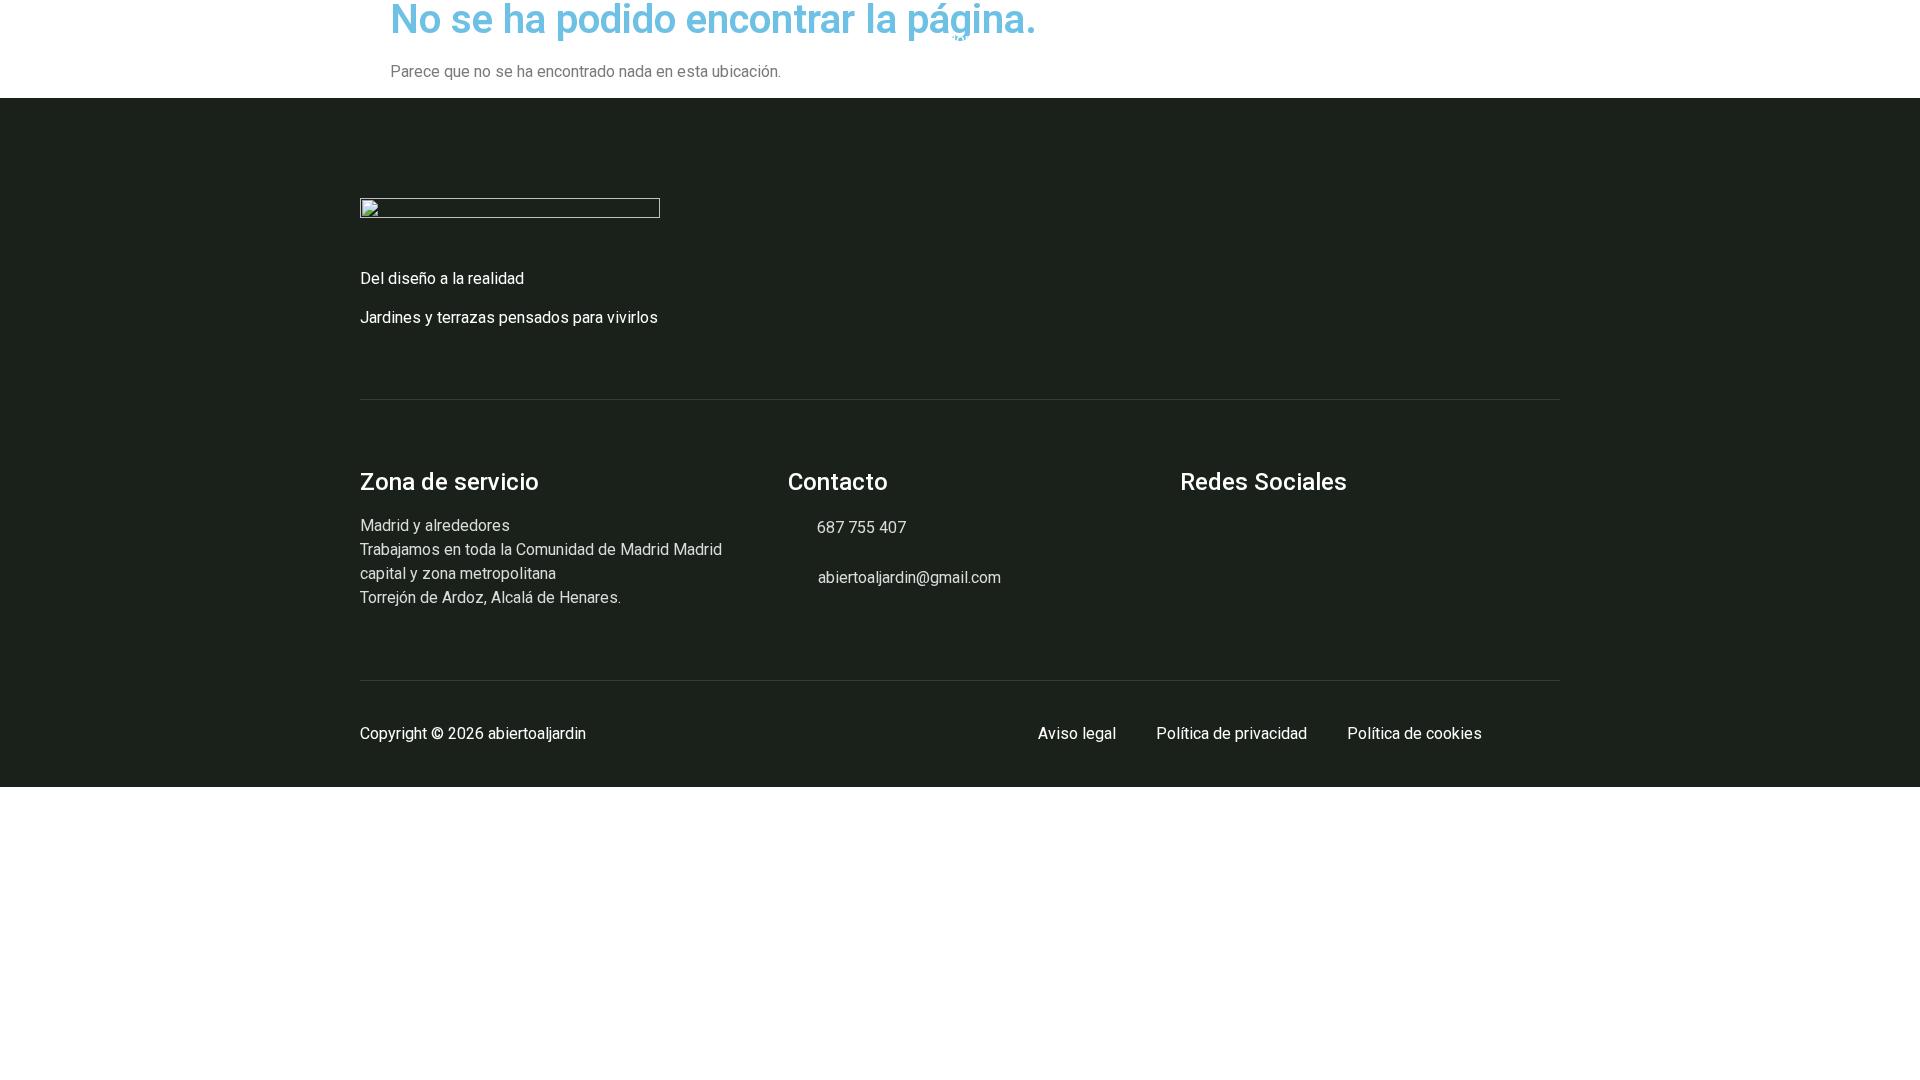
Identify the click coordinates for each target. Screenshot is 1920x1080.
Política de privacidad (1231, 733)
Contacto (1316, 39)
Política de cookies (1414, 733)
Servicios (1212, 39)
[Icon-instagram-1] (1195, 539)
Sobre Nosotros (1083, 39)
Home (966, 39)
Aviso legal (1077, 733)
